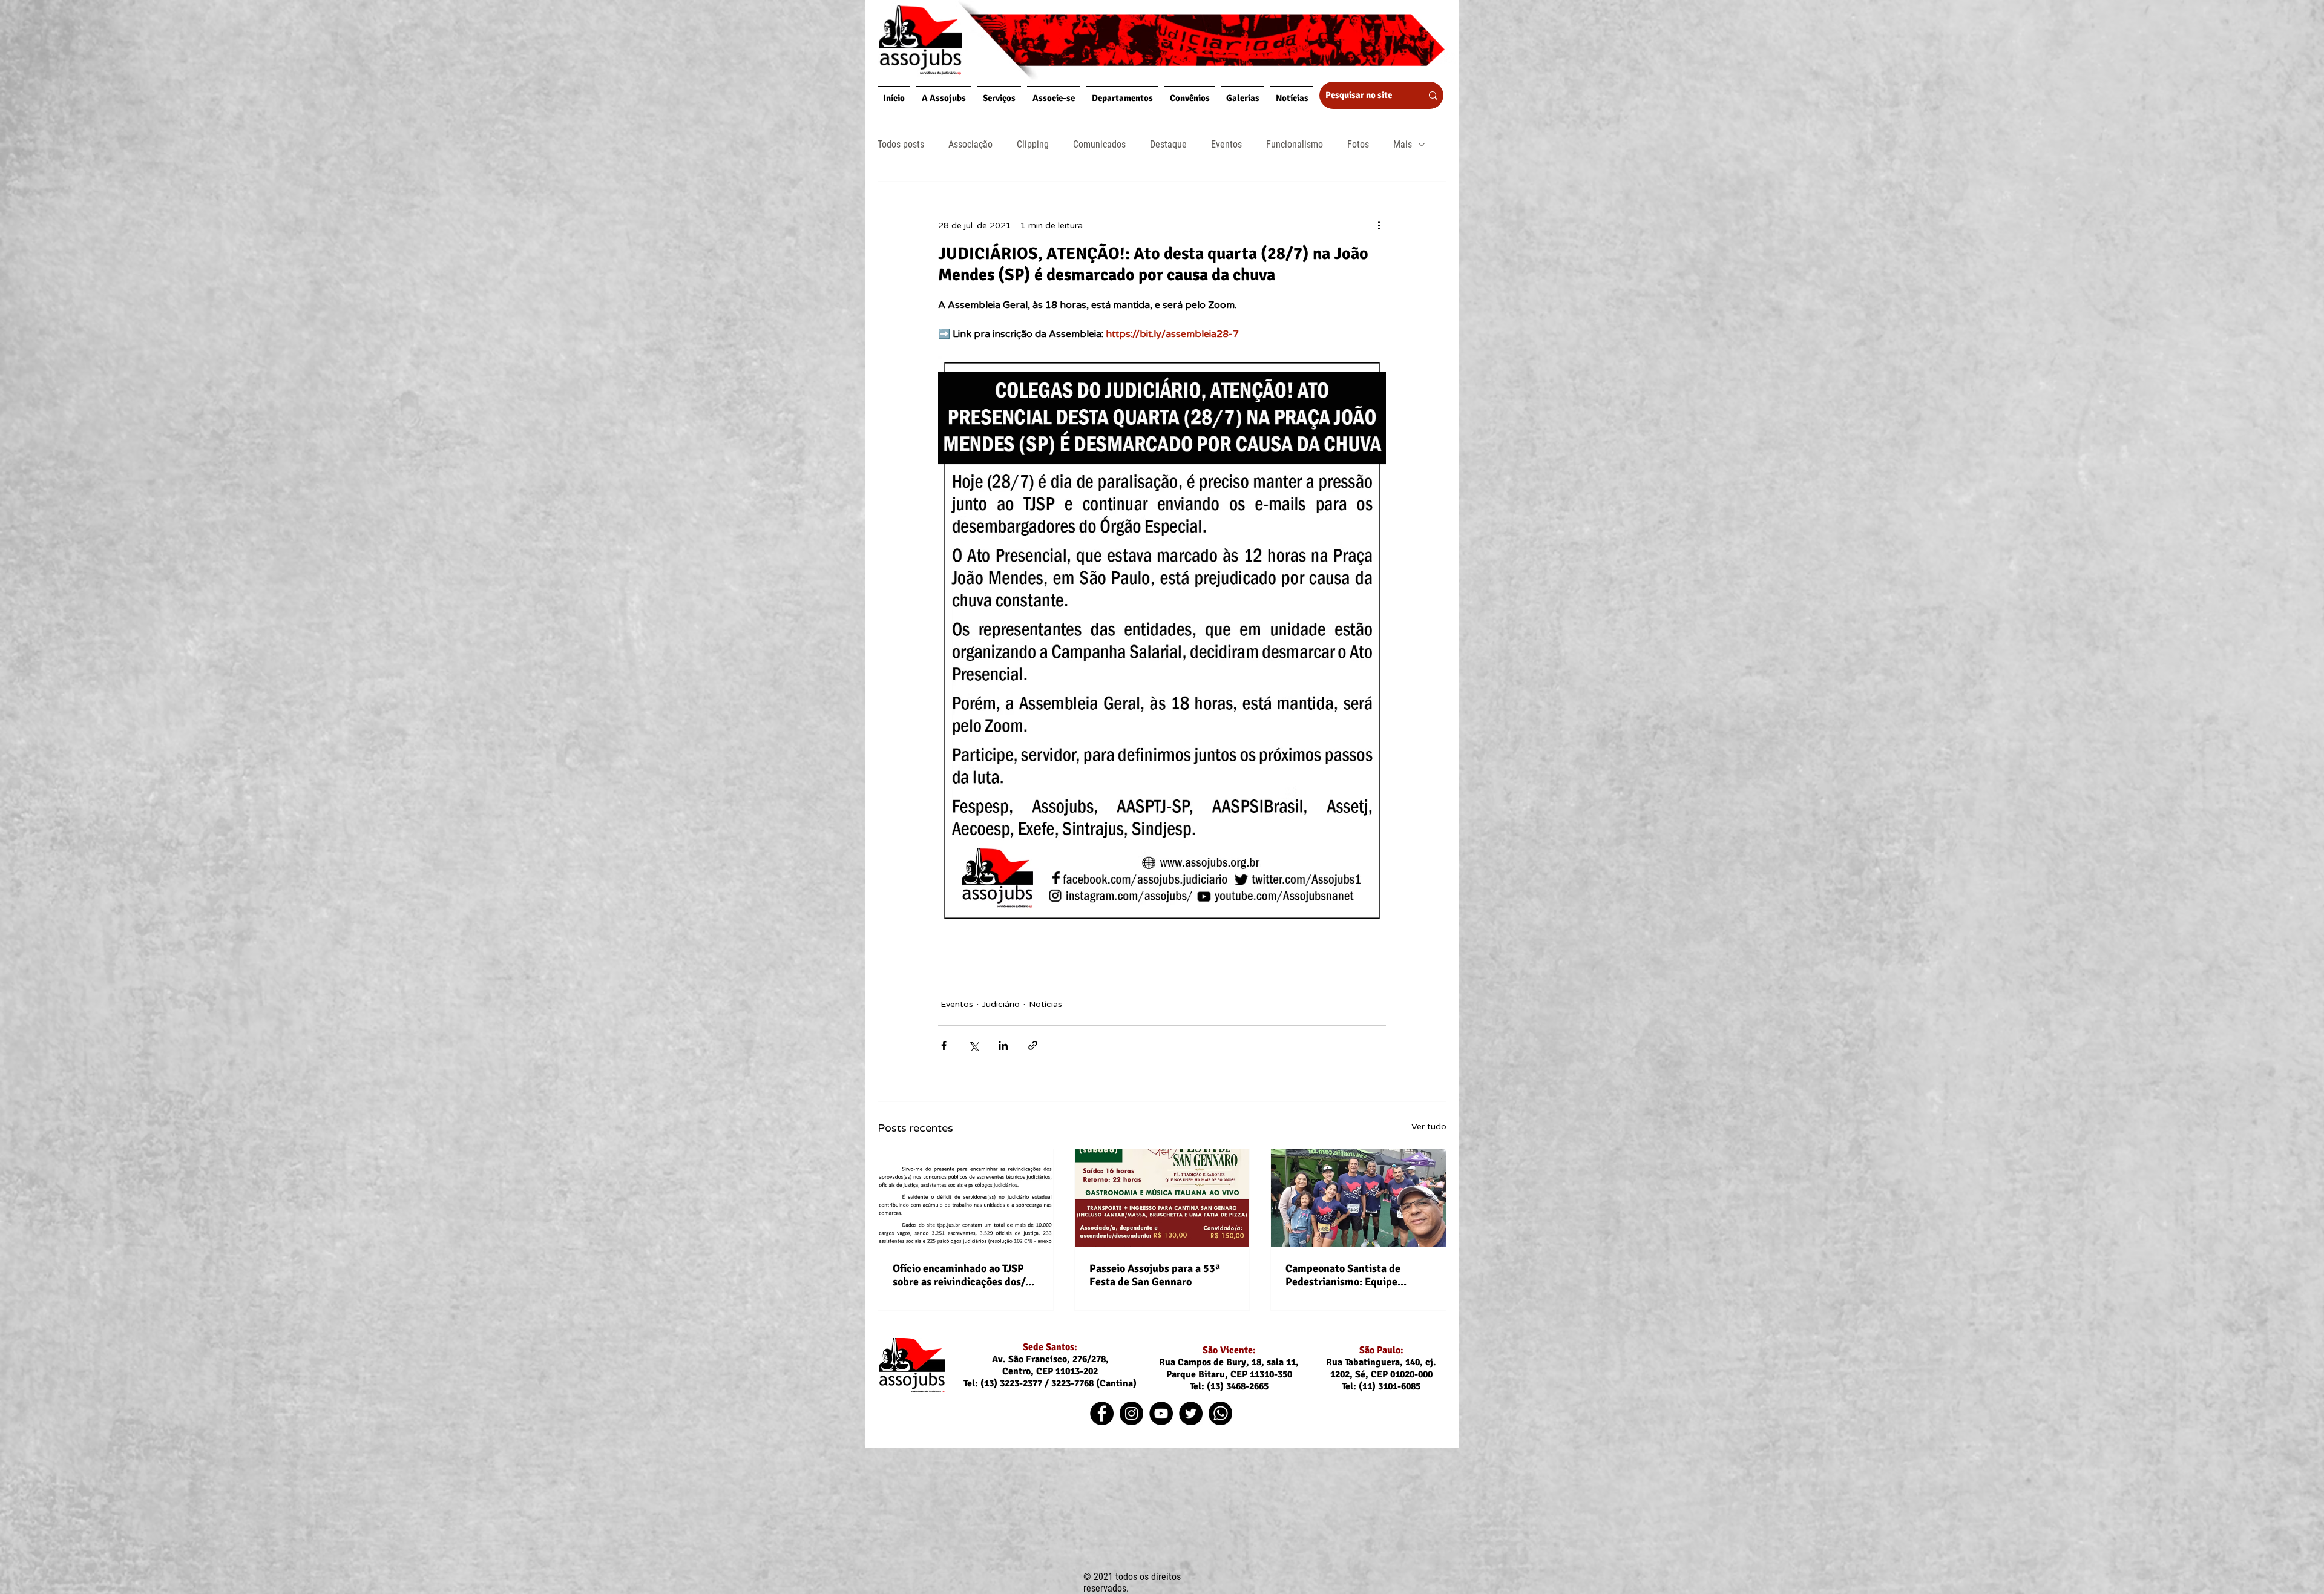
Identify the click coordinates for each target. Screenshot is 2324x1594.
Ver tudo (1429, 1127)
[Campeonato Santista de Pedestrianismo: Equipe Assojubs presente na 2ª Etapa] (1358, 1198)
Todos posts (901, 144)
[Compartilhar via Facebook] (944, 1045)
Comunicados (1099, 144)
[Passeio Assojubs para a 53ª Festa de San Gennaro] (1162, 1198)
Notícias (1045, 1004)
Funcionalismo (1295, 144)
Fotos (1358, 144)
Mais (1403, 144)
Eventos (1226, 144)
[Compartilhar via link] (1033, 1045)
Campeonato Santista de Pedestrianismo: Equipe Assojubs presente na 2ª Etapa (1357, 1275)
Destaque (1168, 144)
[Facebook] (1102, 1413)
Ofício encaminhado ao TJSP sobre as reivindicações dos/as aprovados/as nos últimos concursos (964, 1275)
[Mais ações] (1379, 225)
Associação (970, 144)
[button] (944, 98)
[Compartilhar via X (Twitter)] (973, 1045)
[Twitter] (1191, 1413)
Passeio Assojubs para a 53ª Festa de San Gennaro (1155, 1275)
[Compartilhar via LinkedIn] (1003, 1045)
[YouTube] (1161, 1413)
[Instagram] (1131, 1413)
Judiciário (1001, 1004)
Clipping (1033, 144)
